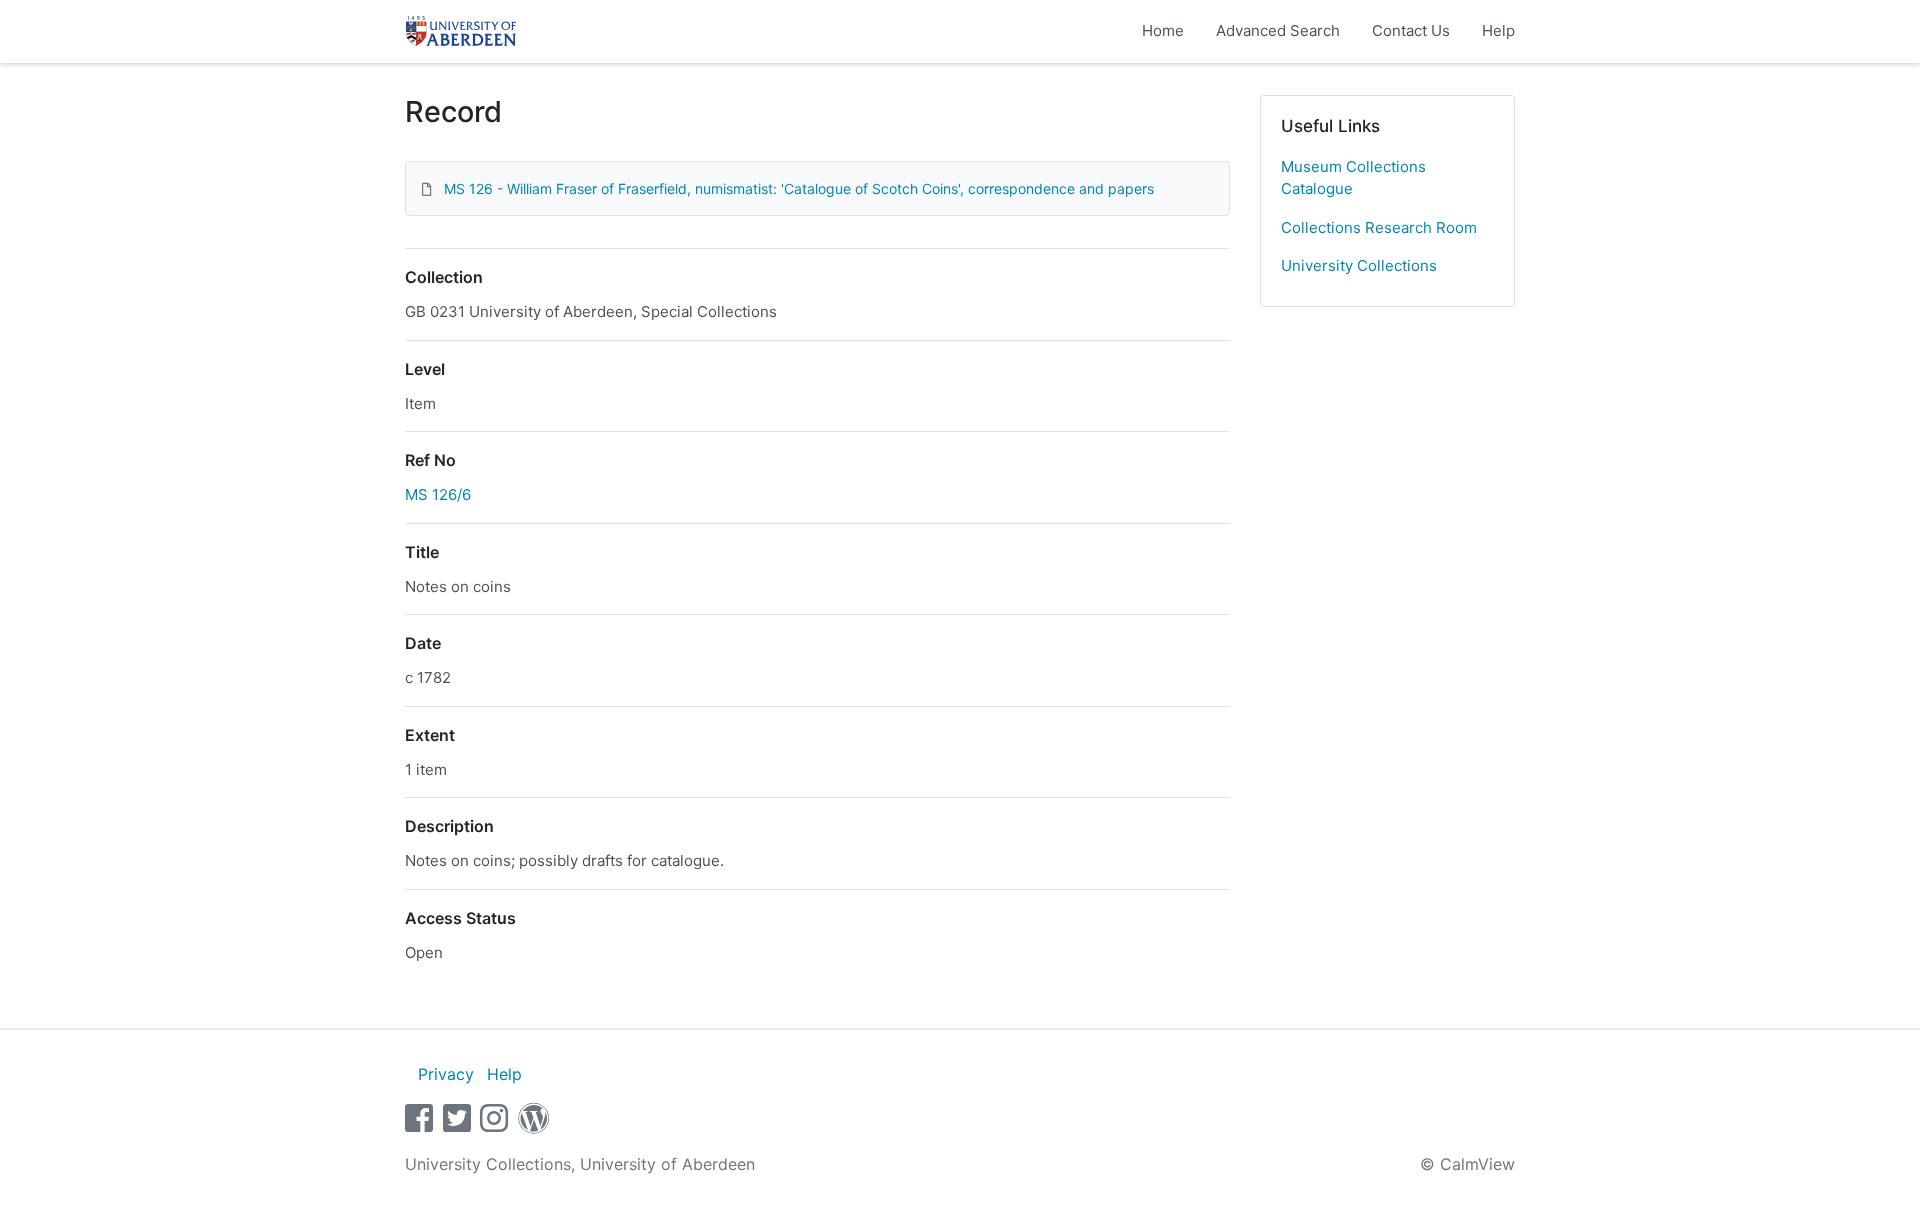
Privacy (446, 1074)
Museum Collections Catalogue (1353, 178)
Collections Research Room (1379, 227)
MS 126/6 (438, 494)
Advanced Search (1278, 30)
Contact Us (1411, 30)
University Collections (1359, 265)
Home (1163, 30)
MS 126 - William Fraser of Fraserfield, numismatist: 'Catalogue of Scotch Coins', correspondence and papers (799, 188)
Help (1498, 30)
